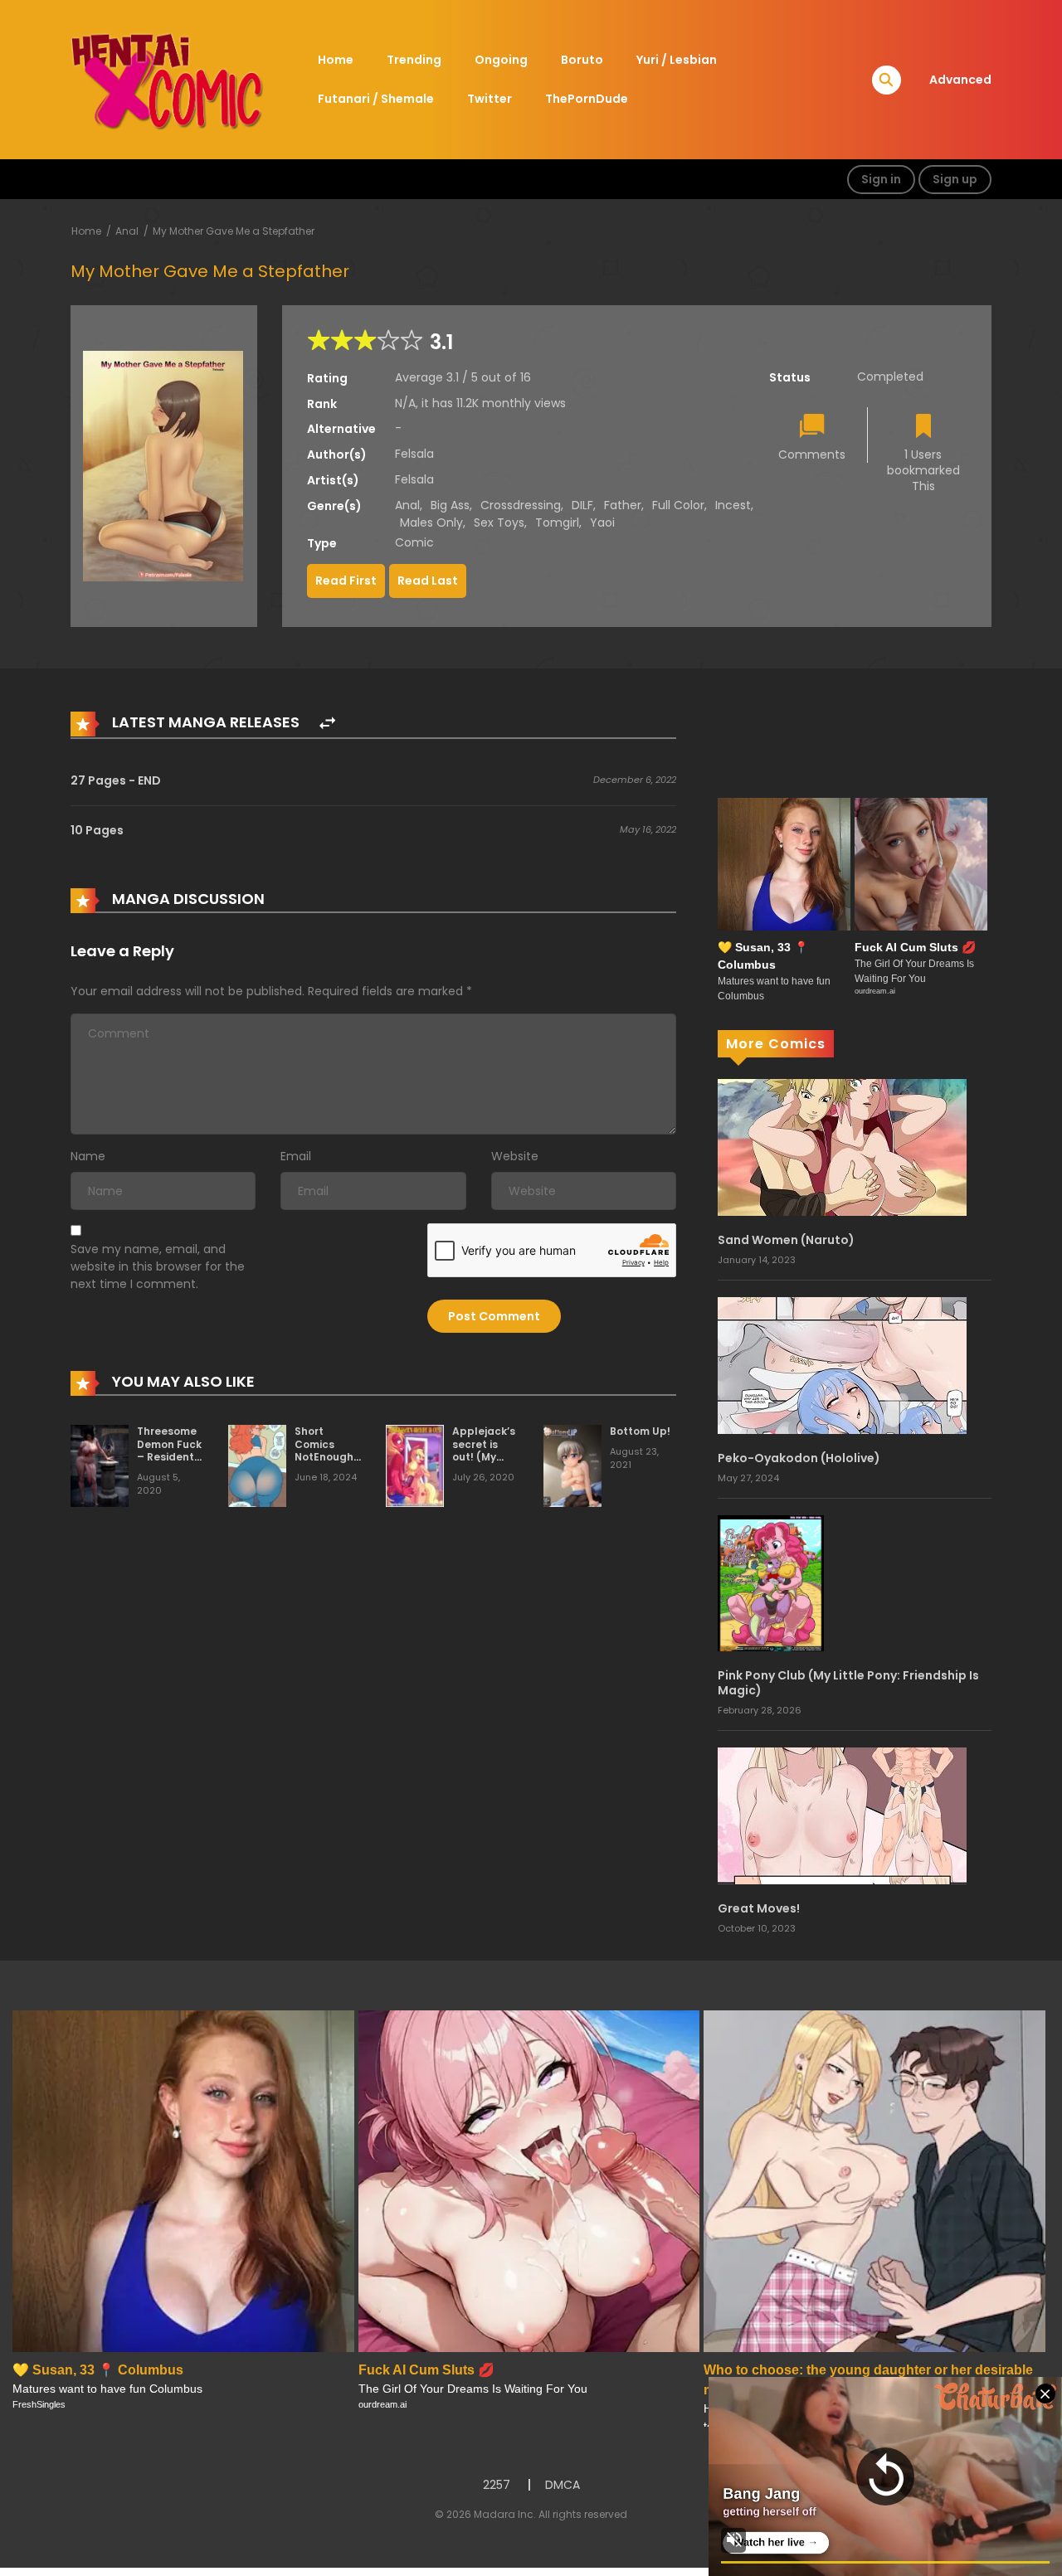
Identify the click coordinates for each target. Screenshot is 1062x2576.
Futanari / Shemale (376, 99)
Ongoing (501, 60)
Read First (346, 581)
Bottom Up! (640, 1431)
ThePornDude (587, 99)
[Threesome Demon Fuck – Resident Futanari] (100, 1465)
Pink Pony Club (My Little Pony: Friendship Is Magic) (848, 1683)
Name (88, 1156)
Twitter (490, 99)
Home (336, 60)
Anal (127, 231)
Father (623, 505)
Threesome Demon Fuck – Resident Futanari (169, 1451)
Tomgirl (557, 522)
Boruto (582, 60)
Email (296, 1156)
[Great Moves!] (842, 1815)
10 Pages (97, 830)
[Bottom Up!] (572, 1465)
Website (515, 1156)
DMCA (563, 2485)
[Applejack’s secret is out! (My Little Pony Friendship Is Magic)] (415, 1465)
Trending (414, 60)
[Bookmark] (923, 428)
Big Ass (450, 505)
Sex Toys (499, 522)
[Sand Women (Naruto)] (842, 1146)
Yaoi (602, 522)
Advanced (960, 80)
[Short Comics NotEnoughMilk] (257, 1465)
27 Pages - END (116, 780)
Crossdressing (521, 505)
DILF (582, 505)
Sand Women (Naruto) (786, 1240)
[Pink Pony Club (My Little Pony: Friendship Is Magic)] (771, 1582)
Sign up (955, 179)
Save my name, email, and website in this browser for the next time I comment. (158, 1266)
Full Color (678, 505)
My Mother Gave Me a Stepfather (234, 231)
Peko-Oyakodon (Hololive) (799, 1458)
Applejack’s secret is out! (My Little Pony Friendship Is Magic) (484, 1463)
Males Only (431, 522)
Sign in (881, 179)
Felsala (414, 454)
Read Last (428, 581)
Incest (733, 505)
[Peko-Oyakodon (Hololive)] (842, 1364)
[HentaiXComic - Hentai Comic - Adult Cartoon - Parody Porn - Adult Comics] (167, 79)
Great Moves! (759, 1908)
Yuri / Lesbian (677, 60)
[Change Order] (327, 724)
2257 (497, 2485)
